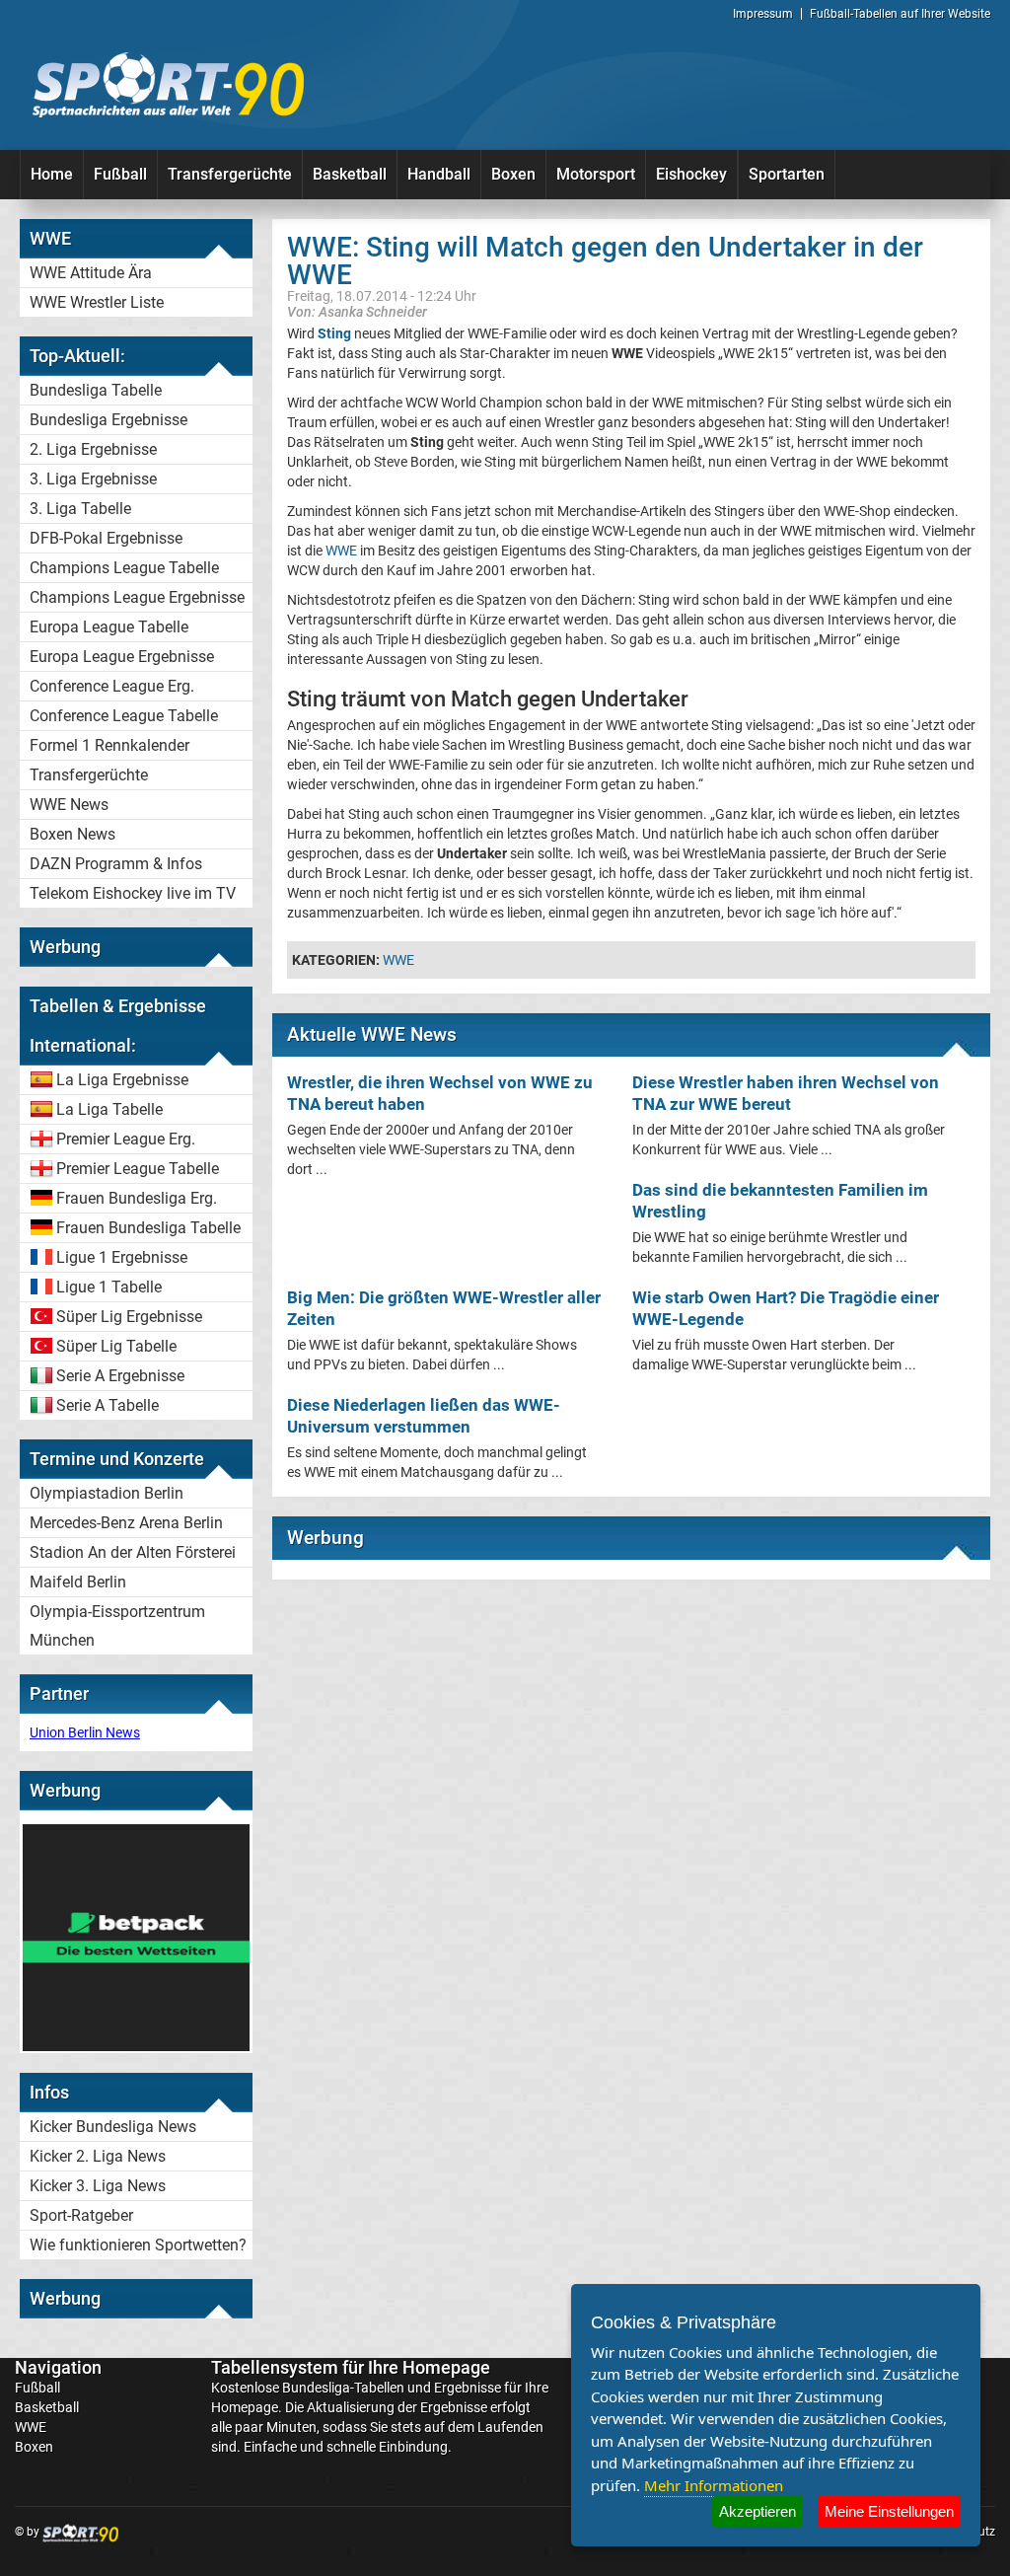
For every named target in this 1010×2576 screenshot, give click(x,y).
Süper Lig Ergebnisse (129, 1317)
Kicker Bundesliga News (113, 2127)
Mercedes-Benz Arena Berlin (126, 1523)
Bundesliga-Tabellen (343, 2388)
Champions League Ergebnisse (137, 597)
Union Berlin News (85, 1732)
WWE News (69, 805)
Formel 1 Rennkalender (109, 745)
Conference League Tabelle (124, 716)
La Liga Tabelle (109, 1109)
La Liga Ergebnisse (122, 1080)
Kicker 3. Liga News (98, 2186)
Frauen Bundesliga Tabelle (148, 1228)
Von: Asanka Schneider (357, 311)
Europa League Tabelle (109, 627)
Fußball (120, 174)
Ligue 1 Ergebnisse (122, 1257)
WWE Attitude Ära (91, 273)
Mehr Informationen (714, 2485)
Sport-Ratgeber (81, 2215)
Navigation (58, 2367)
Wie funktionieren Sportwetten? (138, 2245)
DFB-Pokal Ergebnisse (106, 538)
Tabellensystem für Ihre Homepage (351, 2367)
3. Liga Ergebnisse (93, 479)
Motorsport (596, 174)
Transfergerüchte (230, 174)
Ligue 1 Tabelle (109, 1287)
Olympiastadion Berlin (107, 1493)
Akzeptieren (757, 2511)
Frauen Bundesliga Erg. (137, 1198)
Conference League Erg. (112, 686)
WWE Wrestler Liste (97, 302)
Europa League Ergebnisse (122, 657)
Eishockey (691, 174)
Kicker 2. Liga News (98, 2156)
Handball (439, 174)
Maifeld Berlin (78, 1582)
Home (52, 174)
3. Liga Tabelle (80, 509)
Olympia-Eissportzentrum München (117, 1626)
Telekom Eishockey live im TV (133, 893)
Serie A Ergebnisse (120, 1376)
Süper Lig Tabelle (116, 1346)
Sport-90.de (168, 85)
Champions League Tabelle (124, 568)
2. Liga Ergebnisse (93, 449)
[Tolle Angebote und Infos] (136, 2046)
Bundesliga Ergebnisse (108, 420)
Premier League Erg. (126, 1139)
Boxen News (72, 834)
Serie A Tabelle (108, 1405)
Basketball (350, 174)
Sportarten (787, 174)
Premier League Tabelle (138, 1169)
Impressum (763, 14)
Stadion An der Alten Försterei (133, 1552)
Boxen (513, 174)
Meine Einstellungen (889, 2511)
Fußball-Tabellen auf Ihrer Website (900, 14)
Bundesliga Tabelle (96, 390)
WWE (341, 551)
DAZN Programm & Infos (116, 864)
